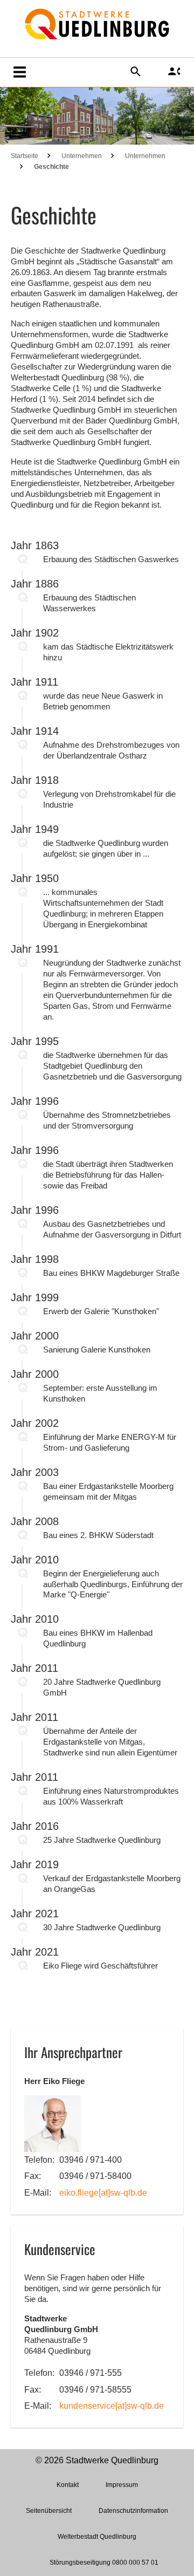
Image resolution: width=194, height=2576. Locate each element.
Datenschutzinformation (133, 2511)
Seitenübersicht (49, 2511)
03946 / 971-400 (91, 2160)
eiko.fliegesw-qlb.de (103, 2193)
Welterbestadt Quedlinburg (97, 2537)
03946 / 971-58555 (95, 2390)
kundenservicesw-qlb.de (112, 2406)
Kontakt (68, 2485)
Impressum (122, 2485)
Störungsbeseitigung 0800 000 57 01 (104, 2563)
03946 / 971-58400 (95, 2176)
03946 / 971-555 (91, 2373)
